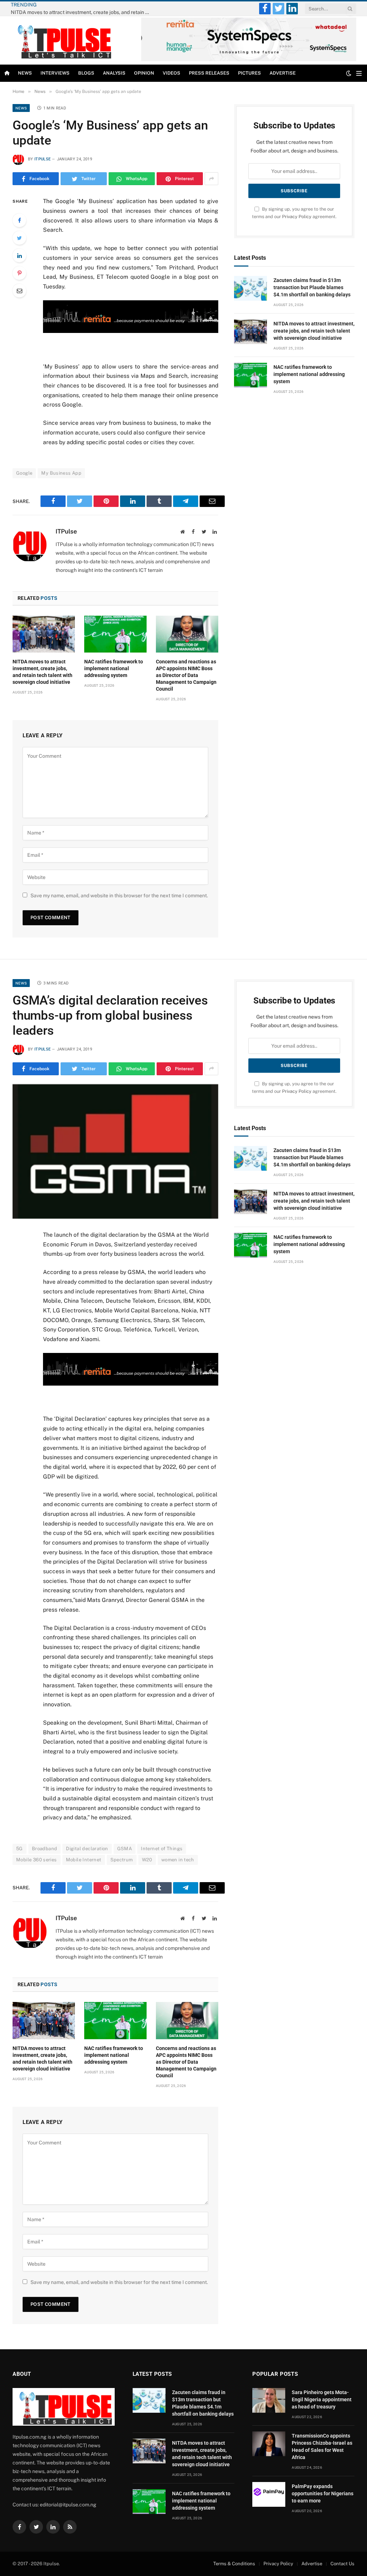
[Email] (19, 291)
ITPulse (42, 159)
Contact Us (342, 2564)
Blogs (86, 73)
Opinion (144, 73)
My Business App (61, 473)
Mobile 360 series (37, 1860)
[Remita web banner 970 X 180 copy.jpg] (131, 331)
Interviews (55, 73)
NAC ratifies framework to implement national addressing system (114, 668)
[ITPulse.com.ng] (62, 40)
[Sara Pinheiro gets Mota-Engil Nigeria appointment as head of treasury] (269, 2400)
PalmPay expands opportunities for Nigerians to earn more (323, 2493)
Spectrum (122, 1860)
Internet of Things (162, 1849)
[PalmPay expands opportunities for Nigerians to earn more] (269, 2494)
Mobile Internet (84, 1860)
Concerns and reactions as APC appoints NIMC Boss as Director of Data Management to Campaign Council (186, 675)
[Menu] (359, 73)
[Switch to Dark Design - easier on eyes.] (349, 73)
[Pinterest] (19, 273)
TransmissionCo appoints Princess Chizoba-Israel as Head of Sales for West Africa (322, 2446)
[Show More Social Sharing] (211, 179)
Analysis (114, 73)
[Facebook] (19, 220)
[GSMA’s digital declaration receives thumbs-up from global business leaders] (115, 1151)
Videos (171, 73)
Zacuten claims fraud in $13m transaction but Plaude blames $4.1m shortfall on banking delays (312, 287)
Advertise (283, 73)
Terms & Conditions (234, 2564)
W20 (147, 1860)
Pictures (249, 73)
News (25, 73)
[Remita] (249, 60)
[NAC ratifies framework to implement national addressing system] (115, 634)
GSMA (125, 1849)
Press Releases (209, 73)
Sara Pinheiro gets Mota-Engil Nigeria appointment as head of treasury (322, 2399)
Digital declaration (87, 1849)
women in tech (178, 1860)
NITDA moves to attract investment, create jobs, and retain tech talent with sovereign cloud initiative (82, 12)
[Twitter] (19, 238)
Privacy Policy (297, 217)
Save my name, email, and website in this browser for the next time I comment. (119, 896)
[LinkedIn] (19, 255)
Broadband (45, 1849)
